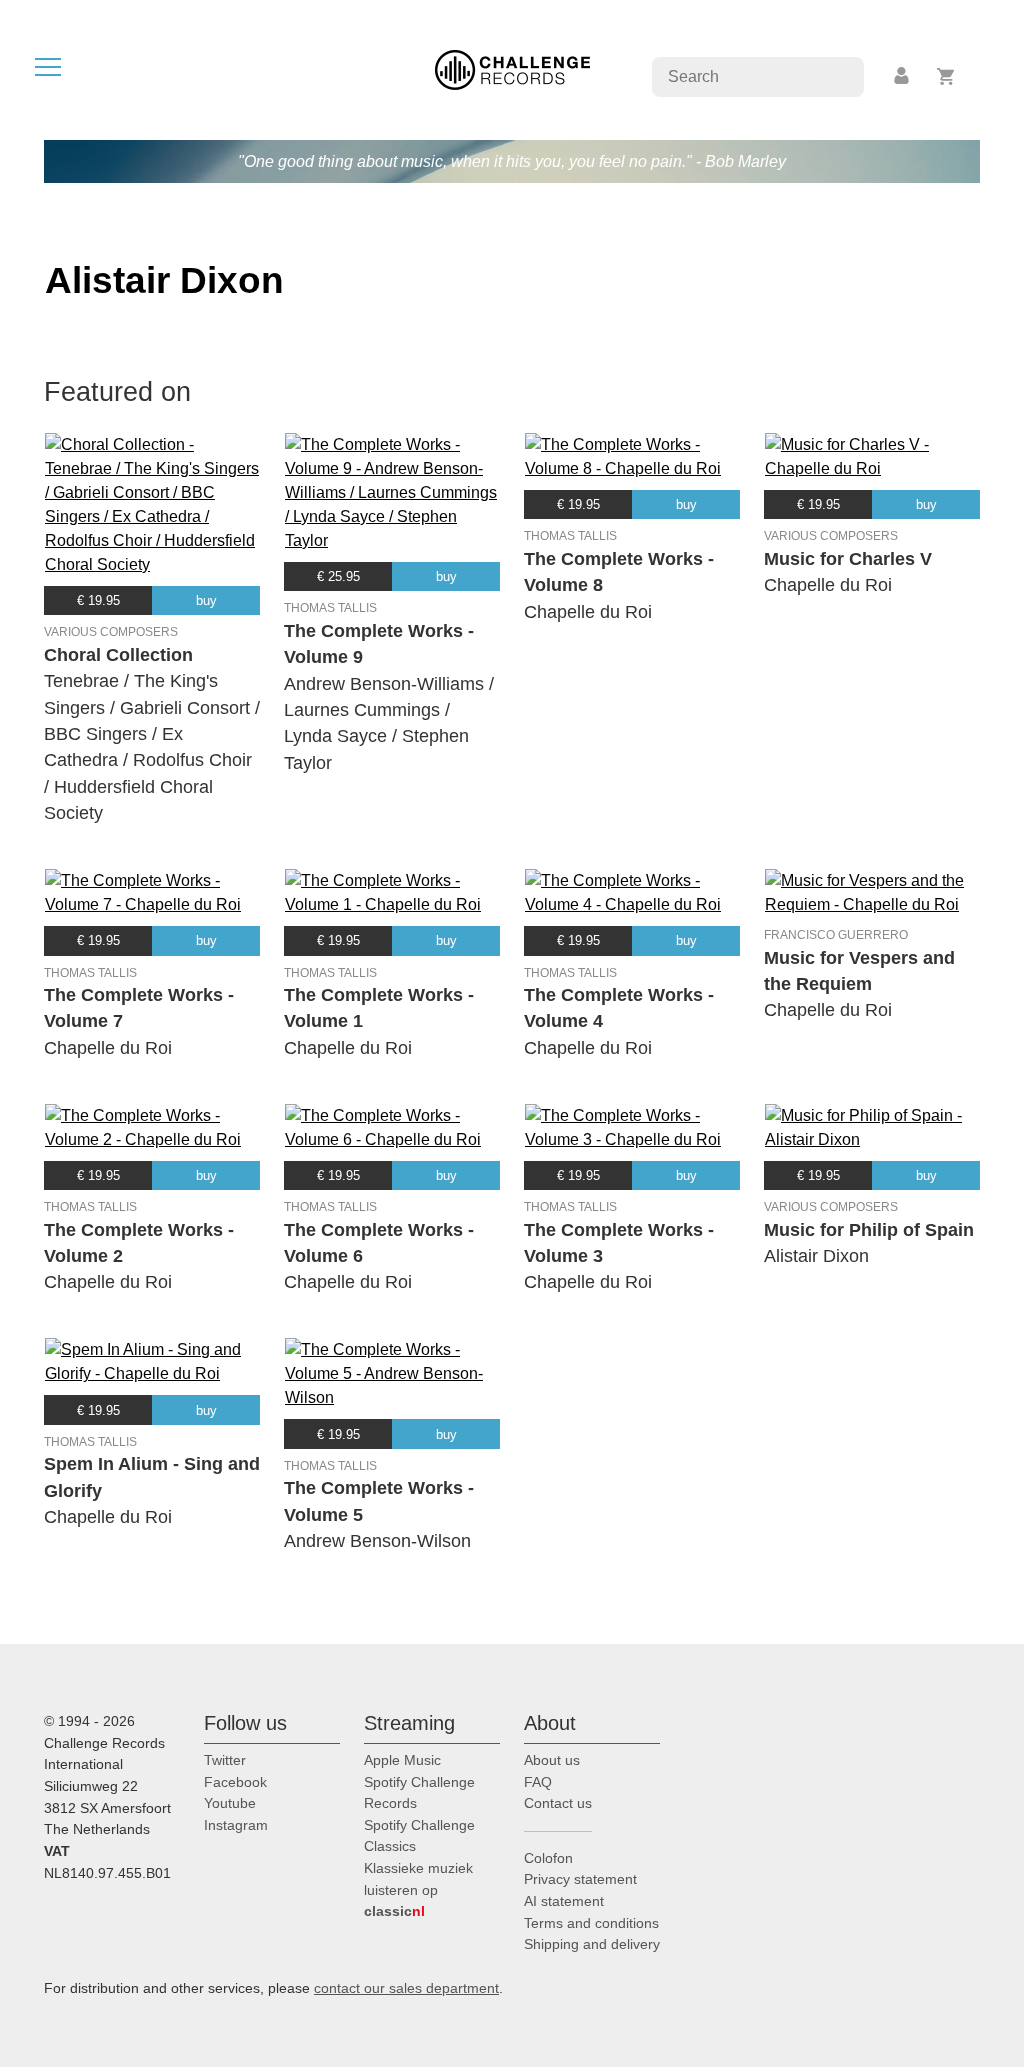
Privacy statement (580, 1879)
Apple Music (402, 1760)
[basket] (946, 76)
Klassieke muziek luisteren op (418, 1889)
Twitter (225, 1760)
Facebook (235, 1782)
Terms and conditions (591, 1923)
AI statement (564, 1901)
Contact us (558, 1803)
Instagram (236, 1825)
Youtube (230, 1803)
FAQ (538, 1782)
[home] (512, 68)
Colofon (548, 1858)
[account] (903, 76)
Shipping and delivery (592, 1944)
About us (552, 1760)
